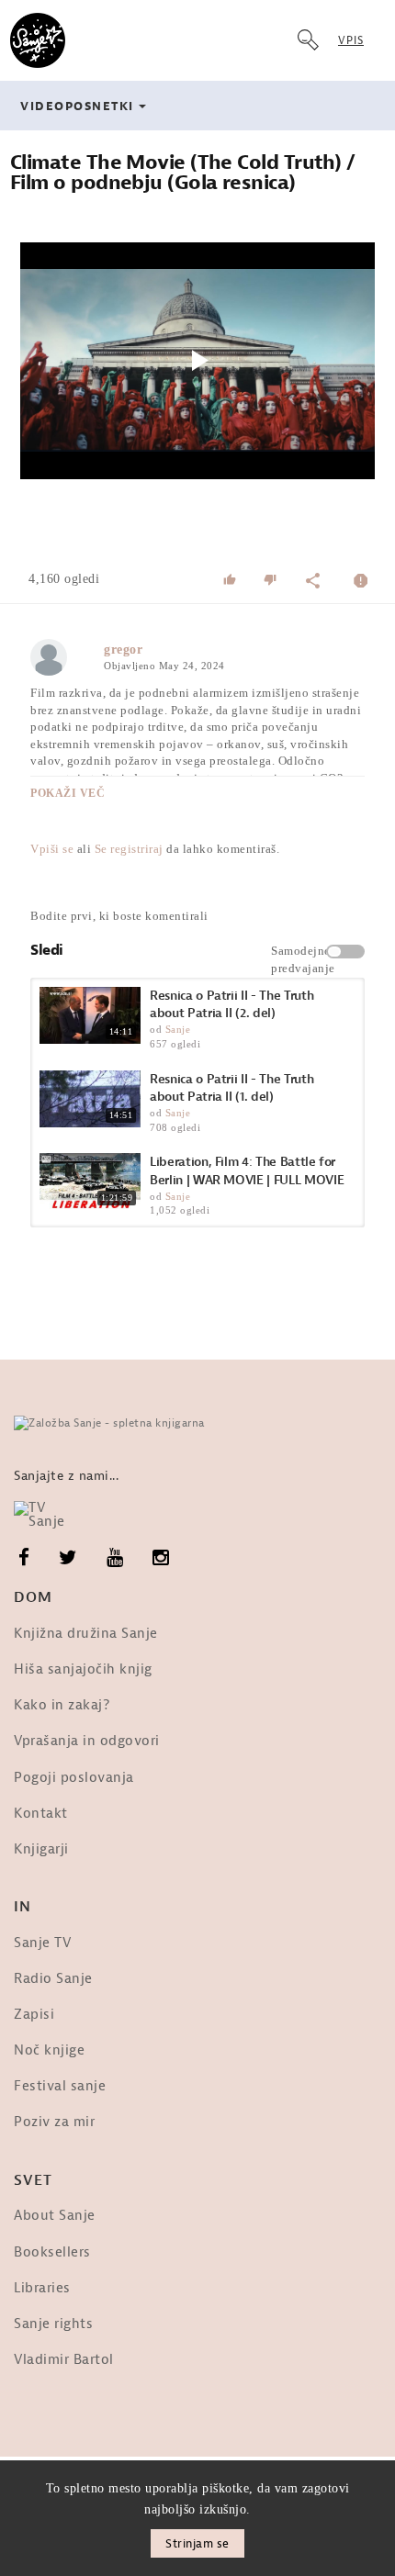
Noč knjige (49, 2050)
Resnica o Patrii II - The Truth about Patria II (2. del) (231, 1005)
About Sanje (55, 2216)
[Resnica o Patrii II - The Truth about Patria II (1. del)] (90, 1099)
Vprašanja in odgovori (87, 1741)
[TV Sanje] (48, 1515)
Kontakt (41, 1814)
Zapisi (34, 2015)
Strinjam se (197, 2543)
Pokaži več (68, 793)
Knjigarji (41, 1849)
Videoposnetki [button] (77, 106)
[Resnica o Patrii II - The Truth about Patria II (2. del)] (90, 1015)
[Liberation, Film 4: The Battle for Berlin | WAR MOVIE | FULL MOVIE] (90, 1182)
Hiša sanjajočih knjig (83, 1669)
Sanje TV (42, 1943)
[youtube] (115, 1558)
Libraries (42, 2288)
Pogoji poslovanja (74, 1778)
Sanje (178, 1029)
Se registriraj (129, 849)
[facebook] (24, 1558)
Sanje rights (53, 2324)
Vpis (351, 40)
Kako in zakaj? (62, 1705)
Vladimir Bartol (64, 2360)
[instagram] (161, 1558)
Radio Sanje (53, 1979)
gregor (123, 650)
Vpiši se (52, 849)
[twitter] (68, 1558)
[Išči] (308, 40)
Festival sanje (60, 2086)
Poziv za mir (54, 2122)
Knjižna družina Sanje (86, 1634)
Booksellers (52, 2252)
